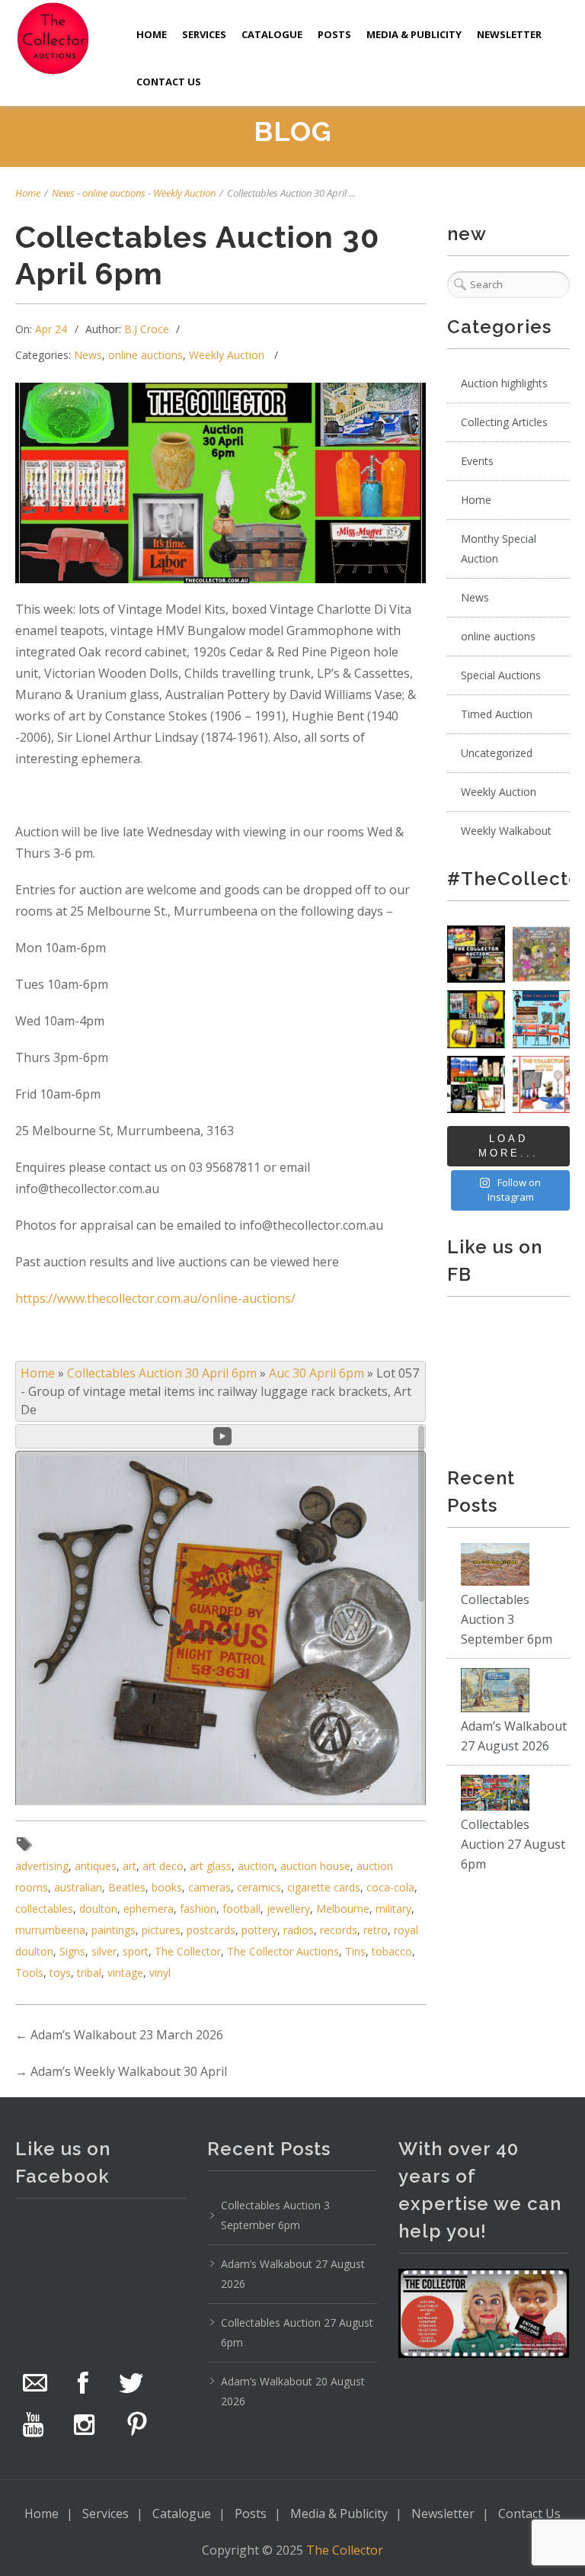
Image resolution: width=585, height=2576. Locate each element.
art (129, 1866)
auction (256, 1866)
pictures (161, 1930)
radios (299, 1930)
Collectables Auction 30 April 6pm (162, 1373)
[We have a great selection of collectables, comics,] (476, 1019)
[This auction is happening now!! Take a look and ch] (476, 1084)
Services (204, 34)
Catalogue (272, 34)
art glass (211, 1866)
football (241, 1909)
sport (136, 1951)
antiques (96, 1866)
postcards (211, 1930)
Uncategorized (497, 753)
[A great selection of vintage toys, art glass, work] (541, 1084)
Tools (29, 1973)
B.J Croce (147, 329)
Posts (334, 34)
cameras (209, 1887)
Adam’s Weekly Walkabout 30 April (129, 2071)
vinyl (160, 1973)
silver (104, 1951)
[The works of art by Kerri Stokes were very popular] (541, 954)
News (63, 193)
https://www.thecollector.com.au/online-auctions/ (155, 1298)
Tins (355, 1951)
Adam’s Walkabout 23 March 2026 (127, 2035)
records (339, 1930)
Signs (72, 1951)
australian (78, 1887)
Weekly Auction (184, 193)
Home (152, 34)
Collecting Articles (504, 422)
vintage (125, 1973)
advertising (42, 1866)
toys (60, 1973)
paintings (113, 1930)
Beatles (127, 1887)
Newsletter (509, 34)
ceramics (259, 1887)
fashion (198, 1909)
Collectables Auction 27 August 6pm (513, 1844)
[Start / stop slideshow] (222, 1436)
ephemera (149, 1909)
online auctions (114, 193)
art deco (163, 1866)
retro (376, 1930)
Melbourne (343, 1909)
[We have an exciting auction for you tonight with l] (541, 1019)
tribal (89, 1973)
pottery (259, 1930)
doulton (98, 1909)
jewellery (288, 1909)
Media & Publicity (414, 34)
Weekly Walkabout (506, 831)
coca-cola (390, 1887)
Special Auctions (501, 675)
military (393, 1909)
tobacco (392, 1951)
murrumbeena (50, 1930)
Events (477, 461)
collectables (44, 1909)
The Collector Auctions (283, 1951)
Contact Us (169, 82)
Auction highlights (504, 383)
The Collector (188, 1951)
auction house (315, 1866)
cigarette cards (324, 1887)
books (167, 1887)
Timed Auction (497, 714)
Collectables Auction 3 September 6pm (507, 1619)
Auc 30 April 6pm (316, 1373)
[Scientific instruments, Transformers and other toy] (476, 954)
